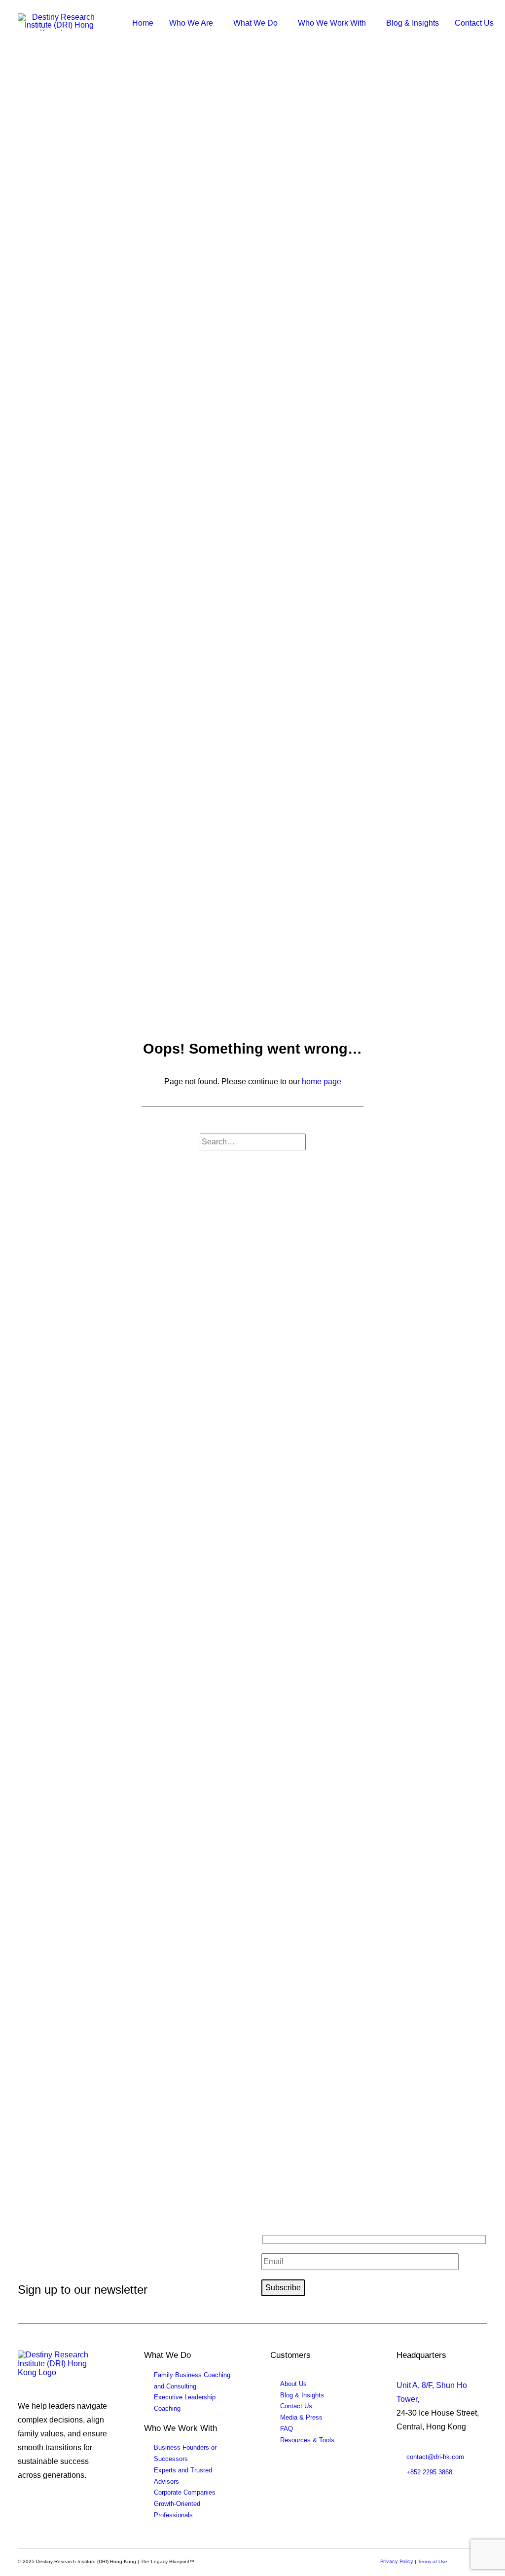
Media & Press (301, 2417)
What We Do (255, 23)
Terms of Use (433, 2561)
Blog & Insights (413, 23)
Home (143, 23)
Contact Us (474, 23)
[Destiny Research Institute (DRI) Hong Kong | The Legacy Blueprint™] (59, 2366)
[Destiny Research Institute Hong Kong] (59, 22)
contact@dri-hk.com (435, 2457)
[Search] (253, 1142)
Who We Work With (332, 23)
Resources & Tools (307, 2440)
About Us (293, 2384)
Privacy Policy (397, 2561)
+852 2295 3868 (429, 2472)
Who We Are (191, 23)
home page (322, 1081)
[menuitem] (143, 23)
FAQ (287, 2429)
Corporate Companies (185, 2492)
